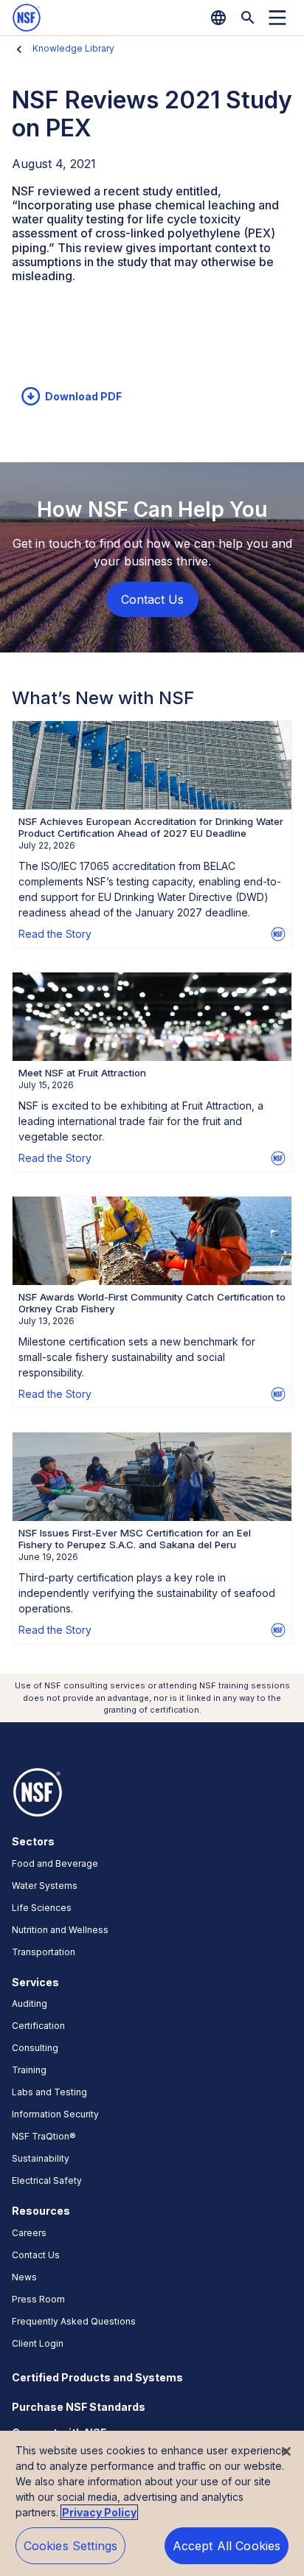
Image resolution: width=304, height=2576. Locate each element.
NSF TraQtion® (44, 2136)
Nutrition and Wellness (60, 1930)
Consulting (35, 2048)
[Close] (286, 2451)
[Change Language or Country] (218, 18)
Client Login (38, 2343)
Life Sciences (42, 1908)
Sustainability (41, 2158)
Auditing (30, 2004)
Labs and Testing (49, 2092)
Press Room (38, 2299)
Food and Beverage (55, 1863)
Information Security (55, 2114)
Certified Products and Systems (97, 2377)
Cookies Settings (71, 2546)
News (24, 2277)
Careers (29, 2233)
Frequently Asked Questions (74, 2321)
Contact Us (36, 2255)
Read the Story (55, 934)
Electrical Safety (47, 2180)
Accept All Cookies (227, 2546)
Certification (38, 2026)
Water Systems (45, 1886)
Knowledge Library (73, 48)
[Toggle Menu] (277, 18)
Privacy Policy (99, 2512)
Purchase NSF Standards (79, 2407)
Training (29, 2070)
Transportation (44, 1952)
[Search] (248, 18)
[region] (152, 2503)
